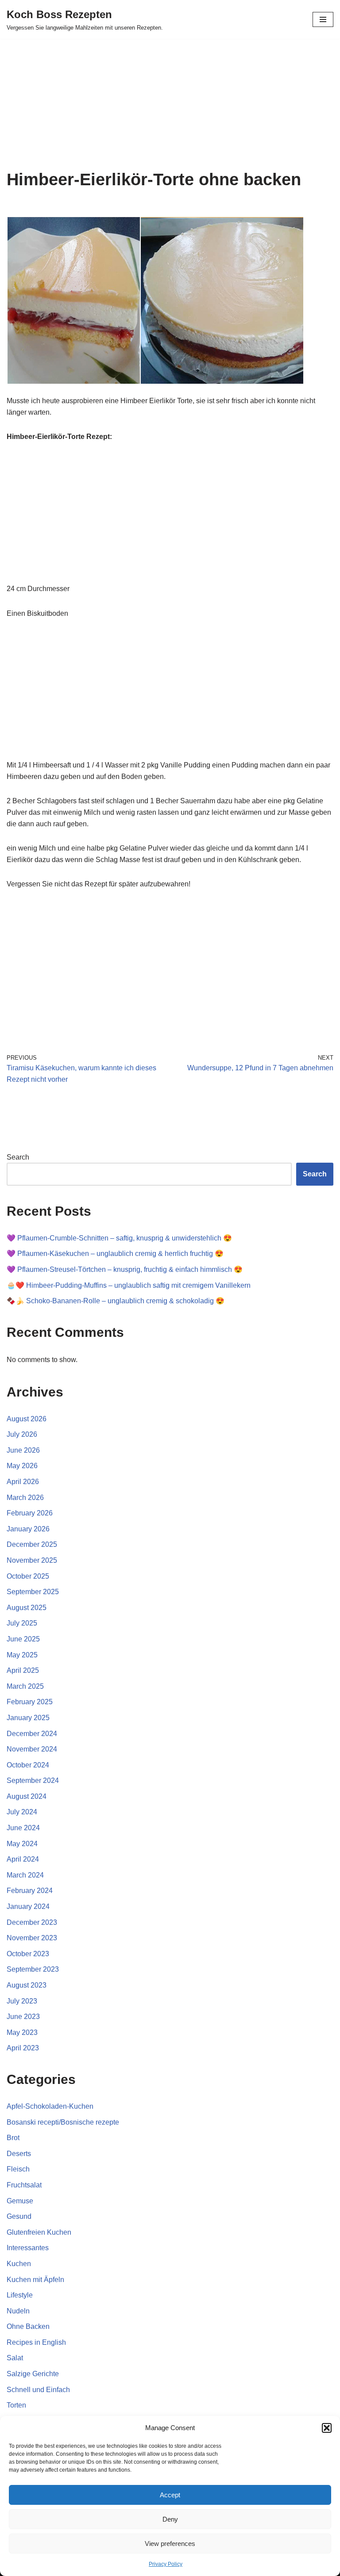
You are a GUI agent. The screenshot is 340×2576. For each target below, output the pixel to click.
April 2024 (23, 1859)
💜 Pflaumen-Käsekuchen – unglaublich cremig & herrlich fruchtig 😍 (115, 1254)
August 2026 (27, 1419)
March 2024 (25, 1875)
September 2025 (33, 1592)
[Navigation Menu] (323, 19)
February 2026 (30, 1513)
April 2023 (23, 2048)
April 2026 (23, 1482)
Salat (15, 2358)
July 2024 (22, 1812)
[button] (327, 2428)
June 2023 (23, 2017)
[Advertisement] (170, 104)
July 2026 (22, 1434)
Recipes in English (36, 2342)
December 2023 (32, 1922)
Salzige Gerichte (33, 2374)
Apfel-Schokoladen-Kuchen (50, 2106)
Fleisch (18, 2169)
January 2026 (28, 1529)
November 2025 (32, 1560)
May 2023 (22, 2032)
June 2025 (23, 1639)
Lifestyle (20, 2295)
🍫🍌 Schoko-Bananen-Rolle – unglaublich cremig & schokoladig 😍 (116, 1301)
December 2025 (32, 1544)
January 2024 (28, 1906)
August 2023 (27, 1985)
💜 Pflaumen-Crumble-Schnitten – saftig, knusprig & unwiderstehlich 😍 (119, 1238)
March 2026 (25, 1498)
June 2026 (23, 1450)
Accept (170, 2495)
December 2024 (32, 1734)
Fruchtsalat (24, 2185)
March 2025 (25, 1686)
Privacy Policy (166, 2564)
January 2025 (28, 1718)
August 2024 (27, 1796)
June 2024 (23, 1828)
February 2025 (30, 1702)
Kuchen (19, 2264)
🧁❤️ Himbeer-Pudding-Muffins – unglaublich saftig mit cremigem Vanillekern (129, 1285)
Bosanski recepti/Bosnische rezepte (63, 2122)
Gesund (19, 2216)
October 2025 (28, 1576)
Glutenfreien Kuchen (39, 2232)
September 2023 (33, 1969)
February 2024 (30, 1891)
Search (18, 1157)
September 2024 (33, 1780)
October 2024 (28, 1765)
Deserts (19, 2154)
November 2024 (32, 1749)
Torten (16, 2405)
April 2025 (23, 1670)
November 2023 (32, 1938)
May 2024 (22, 1844)
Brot (13, 2138)
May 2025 (22, 1655)
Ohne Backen (28, 2326)
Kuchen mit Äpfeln (35, 2280)
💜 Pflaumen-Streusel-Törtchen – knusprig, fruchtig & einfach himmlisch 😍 (125, 1269)
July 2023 (22, 2001)
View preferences (170, 2544)
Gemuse (20, 2201)
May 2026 (22, 1466)
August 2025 (27, 1608)
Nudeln (18, 2311)
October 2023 (28, 1954)
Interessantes (28, 2248)
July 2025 (22, 1623)
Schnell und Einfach (38, 2390)
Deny (170, 2519)
